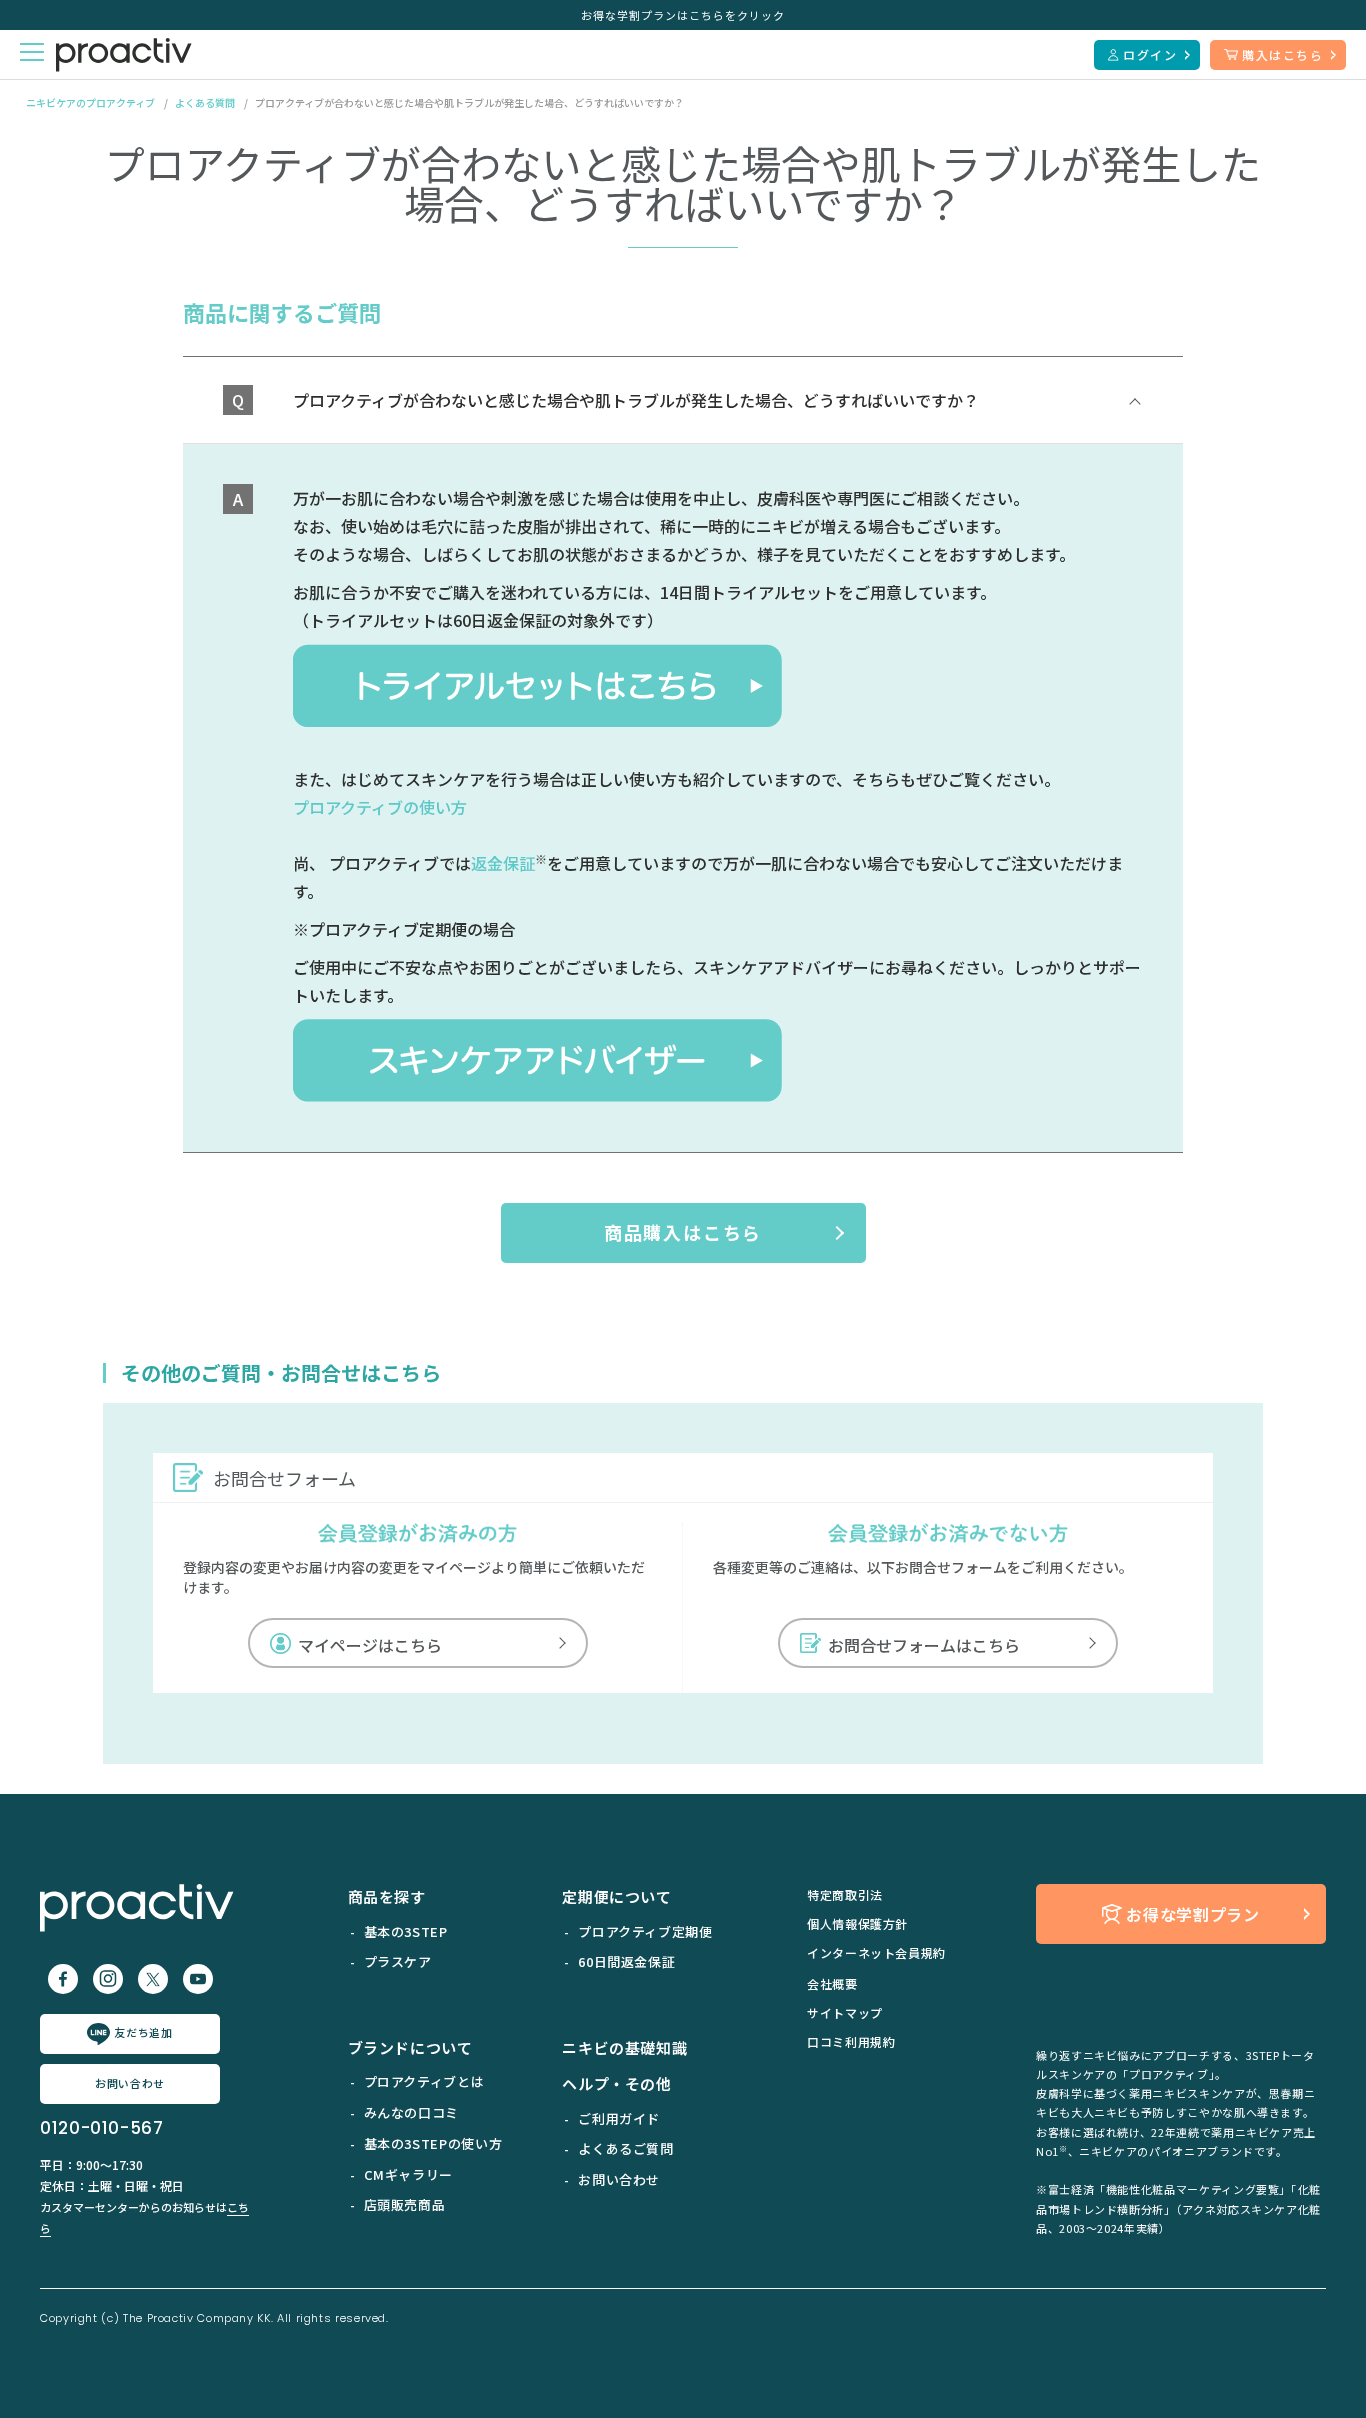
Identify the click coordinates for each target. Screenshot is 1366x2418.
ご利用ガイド (619, 2118)
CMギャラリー (408, 2174)
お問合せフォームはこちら (924, 1645)
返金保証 (503, 863)
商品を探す (387, 1896)
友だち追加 (143, 2032)
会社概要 (832, 1983)
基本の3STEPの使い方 (433, 2143)
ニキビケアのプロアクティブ (90, 102)
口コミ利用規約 (851, 2041)
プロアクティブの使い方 (380, 807)
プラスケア (398, 1961)
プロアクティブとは (424, 2081)
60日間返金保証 (626, 1961)
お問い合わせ (130, 2083)
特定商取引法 (845, 1894)
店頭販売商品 (405, 2204)
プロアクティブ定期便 (645, 1931)
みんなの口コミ (411, 2112)
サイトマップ (845, 2012)
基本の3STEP (406, 1931)
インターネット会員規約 (876, 1952)
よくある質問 (205, 102)
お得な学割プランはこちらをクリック (682, 15)
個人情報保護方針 (857, 1923)
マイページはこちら (370, 1645)
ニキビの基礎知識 (624, 2047)
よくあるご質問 (625, 2148)
